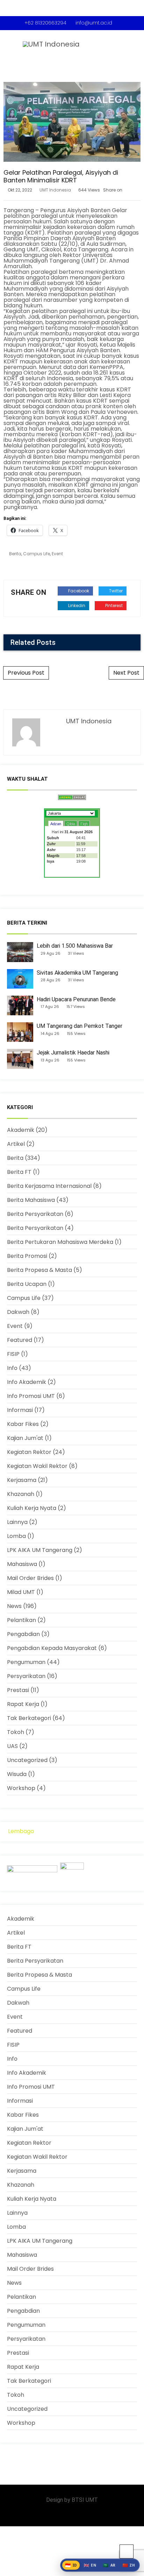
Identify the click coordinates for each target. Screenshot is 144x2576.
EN (90, 2565)
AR (109, 2565)
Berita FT (19, 1172)
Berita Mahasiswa (31, 1200)
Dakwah (18, 1312)
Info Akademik (27, 1382)
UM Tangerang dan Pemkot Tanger (80, 1026)
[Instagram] (51, 2514)
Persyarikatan (26, 1676)
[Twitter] (72, 2514)
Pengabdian (23, 1634)
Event (57, 554)
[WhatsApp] (83, 2514)
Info (12, 1368)
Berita (15, 554)
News (14, 1606)
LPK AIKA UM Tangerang (40, 1550)
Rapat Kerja (23, 1704)
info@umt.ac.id (94, 23)
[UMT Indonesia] (45, 42)
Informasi (20, 1410)
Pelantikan (21, 1620)
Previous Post (26, 673)
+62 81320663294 (45, 23)
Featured (20, 1340)
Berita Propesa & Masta (39, 1270)
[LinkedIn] (61, 2514)
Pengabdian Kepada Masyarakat (52, 1648)
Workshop (21, 1788)
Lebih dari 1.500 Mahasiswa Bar (75, 946)
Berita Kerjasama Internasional (49, 1186)
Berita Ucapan (27, 1284)
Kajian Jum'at (25, 1438)
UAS (12, 1746)
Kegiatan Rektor (29, 1452)
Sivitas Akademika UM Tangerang (77, 973)
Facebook (78, 591)
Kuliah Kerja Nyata (32, 1508)
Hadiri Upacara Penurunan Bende (76, 999)
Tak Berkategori (29, 1718)
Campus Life (37, 554)
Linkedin (76, 605)
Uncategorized (27, 1760)
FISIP (13, 1354)
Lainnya (17, 1522)
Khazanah (21, 1494)
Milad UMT (21, 1592)
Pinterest (113, 605)
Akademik (21, 1130)
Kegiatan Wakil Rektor (37, 1466)
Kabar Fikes (23, 1424)
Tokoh (16, 1732)
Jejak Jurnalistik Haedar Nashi (73, 1053)
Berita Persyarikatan (35, 1214)
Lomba (16, 1536)
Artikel (16, 1144)
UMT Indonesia (55, 190)
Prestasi (18, 1690)
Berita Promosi (27, 1256)
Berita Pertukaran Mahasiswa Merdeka (60, 1242)
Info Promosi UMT (31, 1396)
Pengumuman (26, 1662)
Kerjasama (22, 1480)
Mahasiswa (22, 1564)
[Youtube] (94, 2514)
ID (71, 2565)
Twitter (115, 591)
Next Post (126, 673)
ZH (129, 2565)
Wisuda (17, 1774)
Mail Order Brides (30, 1578)
